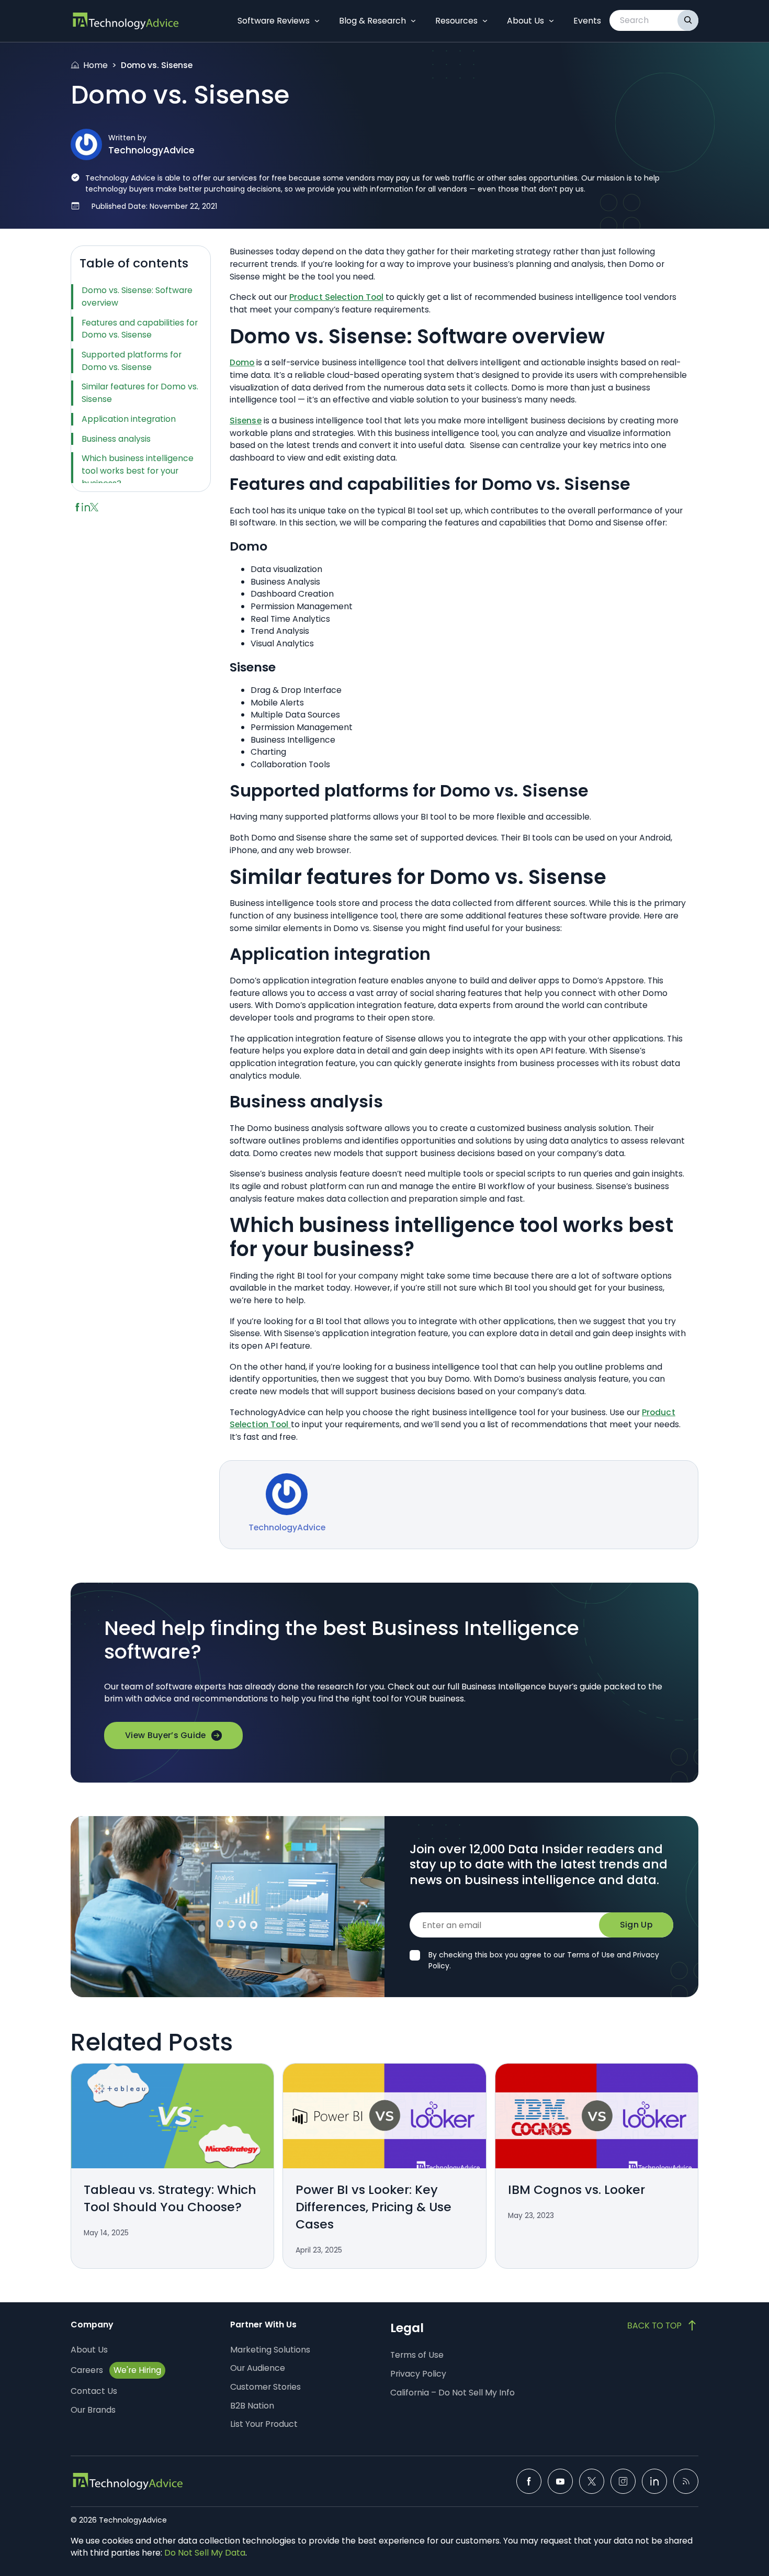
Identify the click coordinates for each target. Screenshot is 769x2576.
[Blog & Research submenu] (413, 21)
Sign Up (636, 1925)
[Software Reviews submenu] (317, 21)
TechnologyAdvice (151, 150)
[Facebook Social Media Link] (529, 2481)
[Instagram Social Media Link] (623, 2481)
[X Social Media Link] (592, 2481)
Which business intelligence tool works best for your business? (138, 471)
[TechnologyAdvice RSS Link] (686, 2481)
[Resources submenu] (485, 21)
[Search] (688, 20)
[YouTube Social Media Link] (560, 2481)
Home (95, 65)
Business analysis (116, 439)
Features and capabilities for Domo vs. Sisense (140, 329)
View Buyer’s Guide (166, 1735)
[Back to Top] (663, 2325)
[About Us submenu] (551, 21)
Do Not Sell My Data (205, 2553)
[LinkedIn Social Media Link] (654, 2481)
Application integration (129, 419)
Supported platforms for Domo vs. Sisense (132, 361)
